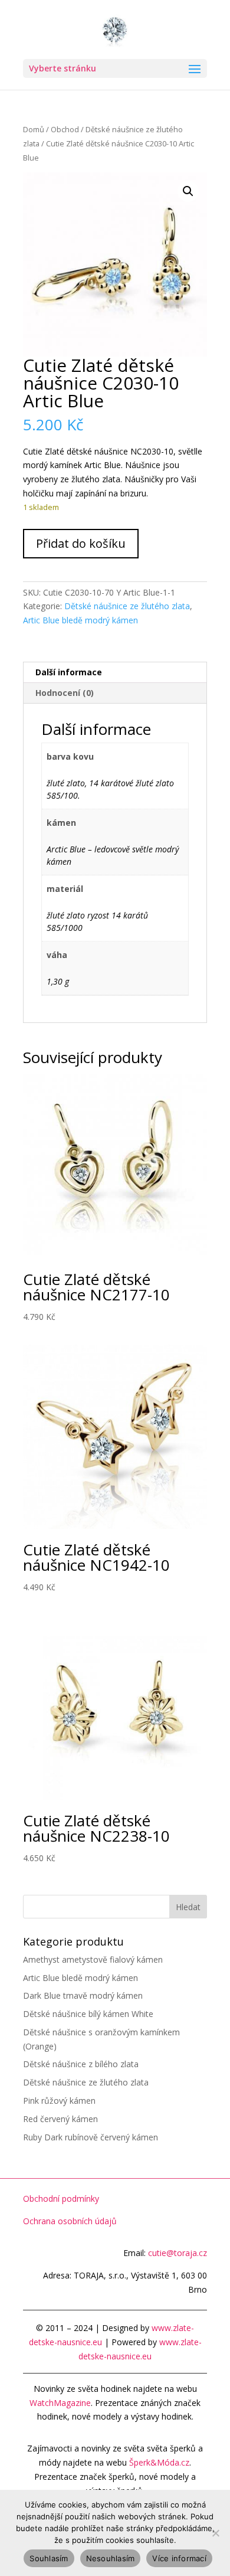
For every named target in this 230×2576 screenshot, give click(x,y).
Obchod (65, 129)
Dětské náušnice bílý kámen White (88, 2014)
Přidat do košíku (81, 543)
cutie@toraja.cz (178, 2253)
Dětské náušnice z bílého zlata (81, 2064)
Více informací (179, 2558)
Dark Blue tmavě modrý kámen (83, 1995)
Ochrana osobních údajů (70, 2221)
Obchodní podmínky (61, 2199)
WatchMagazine (60, 2403)
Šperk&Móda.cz (159, 2462)
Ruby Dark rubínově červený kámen (91, 2137)
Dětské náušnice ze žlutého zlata (127, 606)
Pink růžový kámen (59, 2101)
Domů (34, 129)
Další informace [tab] (69, 672)
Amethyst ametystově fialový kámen (93, 1959)
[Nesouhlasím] (215, 2533)
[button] (188, 191)
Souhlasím (49, 2558)
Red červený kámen (60, 2119)
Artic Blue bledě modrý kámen (80, 620)
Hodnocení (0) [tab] (65, 693)
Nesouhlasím (111, 2558)
